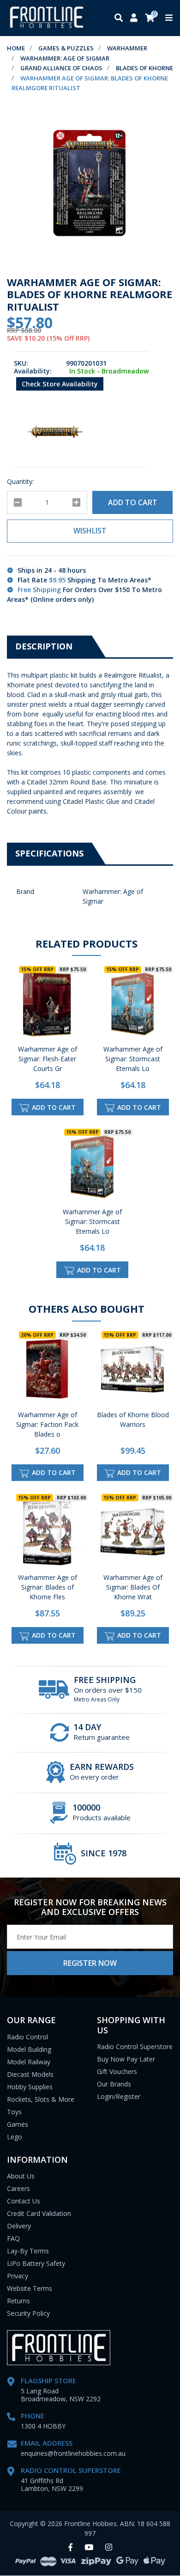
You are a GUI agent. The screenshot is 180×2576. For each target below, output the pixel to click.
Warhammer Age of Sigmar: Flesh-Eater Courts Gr (48, 1059)
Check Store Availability (60, 384)
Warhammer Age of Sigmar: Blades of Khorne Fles (48, 1587)
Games (18, 2124)
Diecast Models (30, 2074)
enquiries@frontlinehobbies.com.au (73, 2453)
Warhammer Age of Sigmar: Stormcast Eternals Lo (133, 1059)
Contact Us (24, 2201)
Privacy (18, 2276)
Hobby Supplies (30, 2087)
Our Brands (114, 2084)
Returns (18, 2301)
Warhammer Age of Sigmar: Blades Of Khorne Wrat (133, 1587)
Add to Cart (133, 502)
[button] (90, 531)
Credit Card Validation (39, 2213)
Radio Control (27, 2037)
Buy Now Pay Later (126, 2059)
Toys (14, 2112)
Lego (15, 2137)
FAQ (13, 2238)
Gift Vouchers (117, 2071)
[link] (70, 2548)
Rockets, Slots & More (41, 2099)
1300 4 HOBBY (43, 2426)
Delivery (19, 2226)
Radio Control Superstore (135, 2047)
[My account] (134, 18)
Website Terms (30, 2288)
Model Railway (29, 2062)
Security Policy (28, 2313)
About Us (21, 2176)
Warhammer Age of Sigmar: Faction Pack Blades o (47, 1424)
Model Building (29, 2049)
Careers (18, 2188)
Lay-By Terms (28, 2251)
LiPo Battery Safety (36, 2263)
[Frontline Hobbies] (47, 18)
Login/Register (119, 2096)
